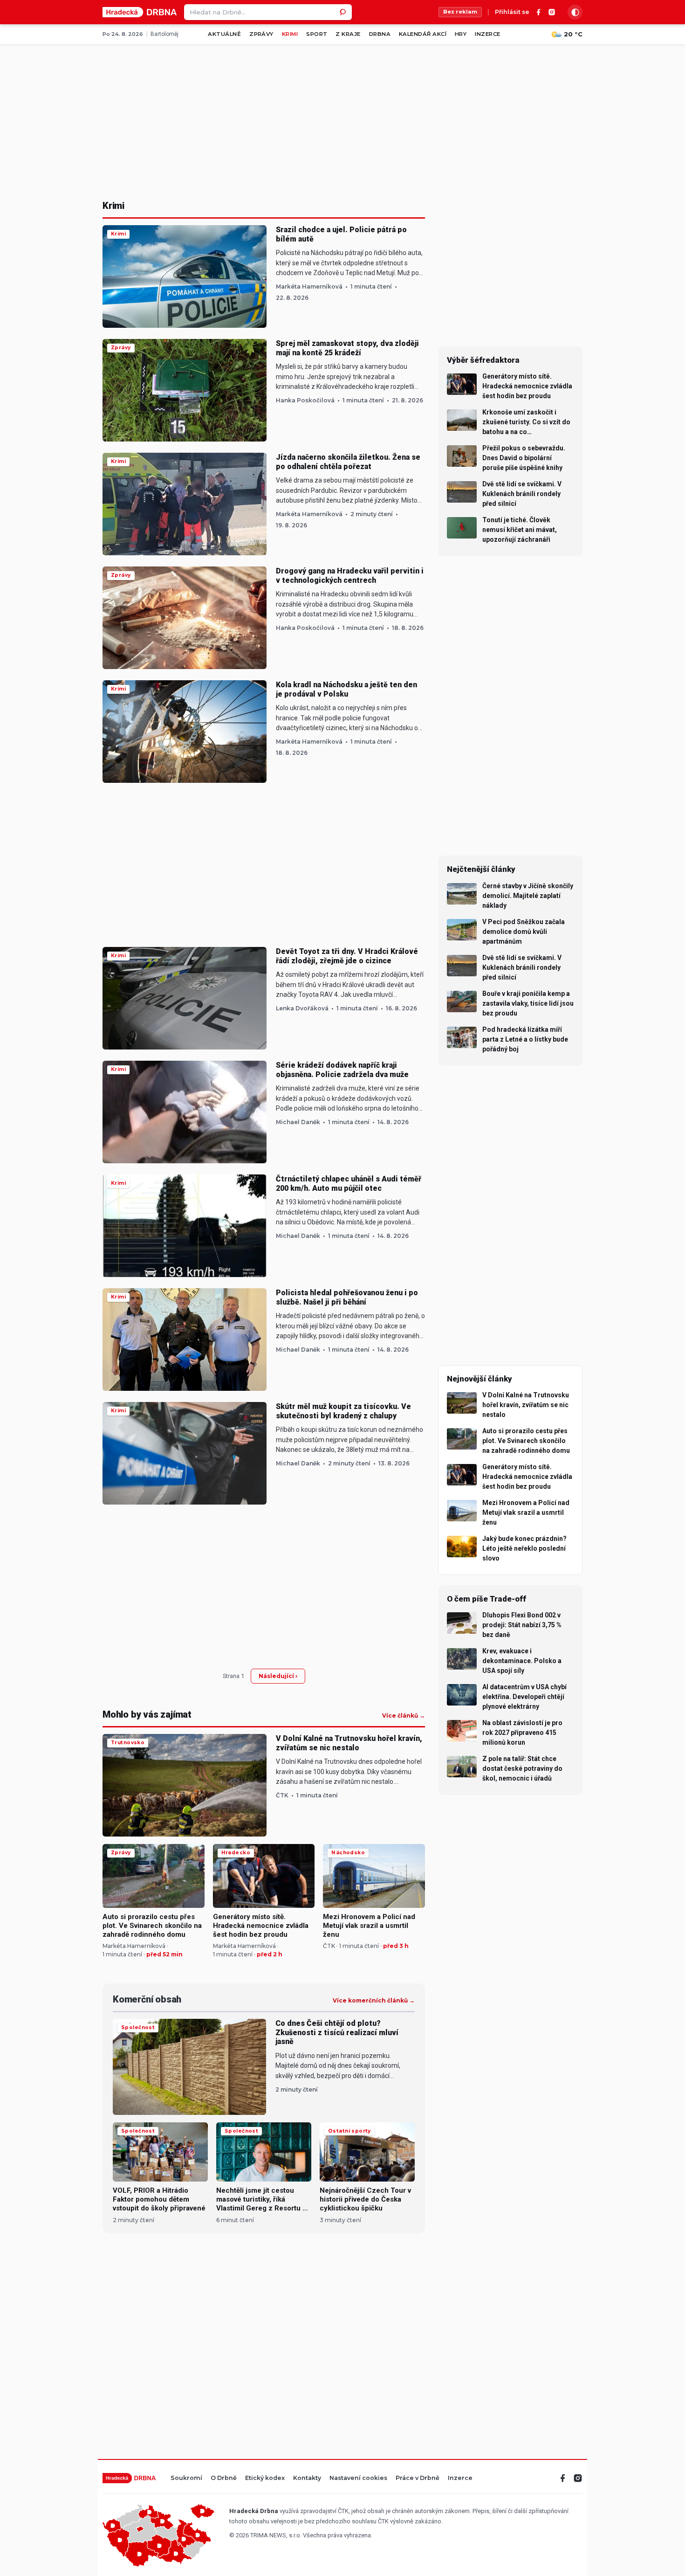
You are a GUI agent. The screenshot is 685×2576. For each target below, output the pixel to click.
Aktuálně (224, 34)
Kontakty (307, 2478)
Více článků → (404, 1716)
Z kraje (348, 34)
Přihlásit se (512, 12)
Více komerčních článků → (374, 2001)
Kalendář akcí (423, 34)
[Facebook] (539, 12)
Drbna (380, 34)
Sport (317, 34)
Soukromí (186, 2478)
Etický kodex (265, 2478)
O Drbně (224, 2478)
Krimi (290, 34)
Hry (461, 34)
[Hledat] (344, 12)
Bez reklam (460, 12)
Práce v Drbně (418, 2478)
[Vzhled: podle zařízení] (575, 12)
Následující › (278, 1676)
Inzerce (487, 34)
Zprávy (261, 34)
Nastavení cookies (358, 2478)
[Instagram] (552, 12)
